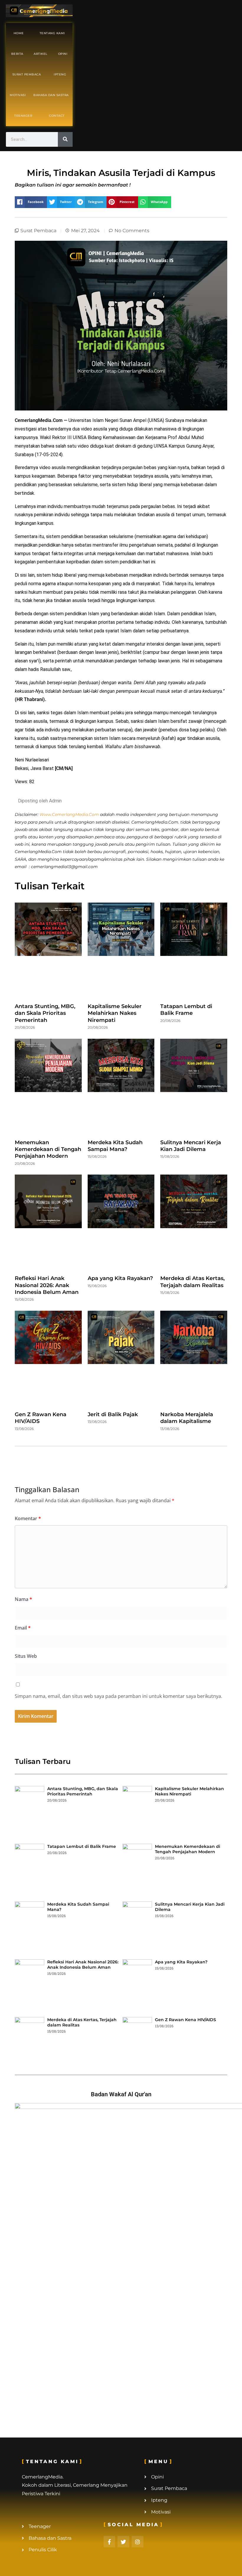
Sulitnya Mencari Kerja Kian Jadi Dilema (191, 1146)
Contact (57, 116)
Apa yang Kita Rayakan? (120, 1278)
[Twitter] (123, 2542)
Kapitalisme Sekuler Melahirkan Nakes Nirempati (115, 1013)
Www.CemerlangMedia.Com (69, 814)
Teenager (23, 116)
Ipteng (60, 74)
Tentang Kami (52, 33)
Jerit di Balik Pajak (113, 1414)
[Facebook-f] (109, 2542)
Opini (63, 54)
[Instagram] (138, 2542)
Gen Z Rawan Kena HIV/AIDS (185, 2020)
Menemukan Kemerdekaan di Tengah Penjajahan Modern (48, 1149)
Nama (23, 1599)
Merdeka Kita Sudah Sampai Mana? (115, 1146)
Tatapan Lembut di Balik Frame (186, 1010)
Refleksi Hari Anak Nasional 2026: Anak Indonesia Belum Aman (47, 1285)
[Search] (65, 139)
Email (23, 1628)
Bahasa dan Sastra (51, 95)
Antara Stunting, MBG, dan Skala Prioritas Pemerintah (45, 1013)
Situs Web (26, 1656)
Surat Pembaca (27, 74)
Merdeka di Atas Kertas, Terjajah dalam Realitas (192, 1282)
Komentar (28, 1518)
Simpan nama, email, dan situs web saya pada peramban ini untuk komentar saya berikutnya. (118, 1696)
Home (19, 33)
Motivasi (18, 95)
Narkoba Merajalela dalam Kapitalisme (187, 1418)
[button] (31, 202)
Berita (17, 54)
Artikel (41, 54)
